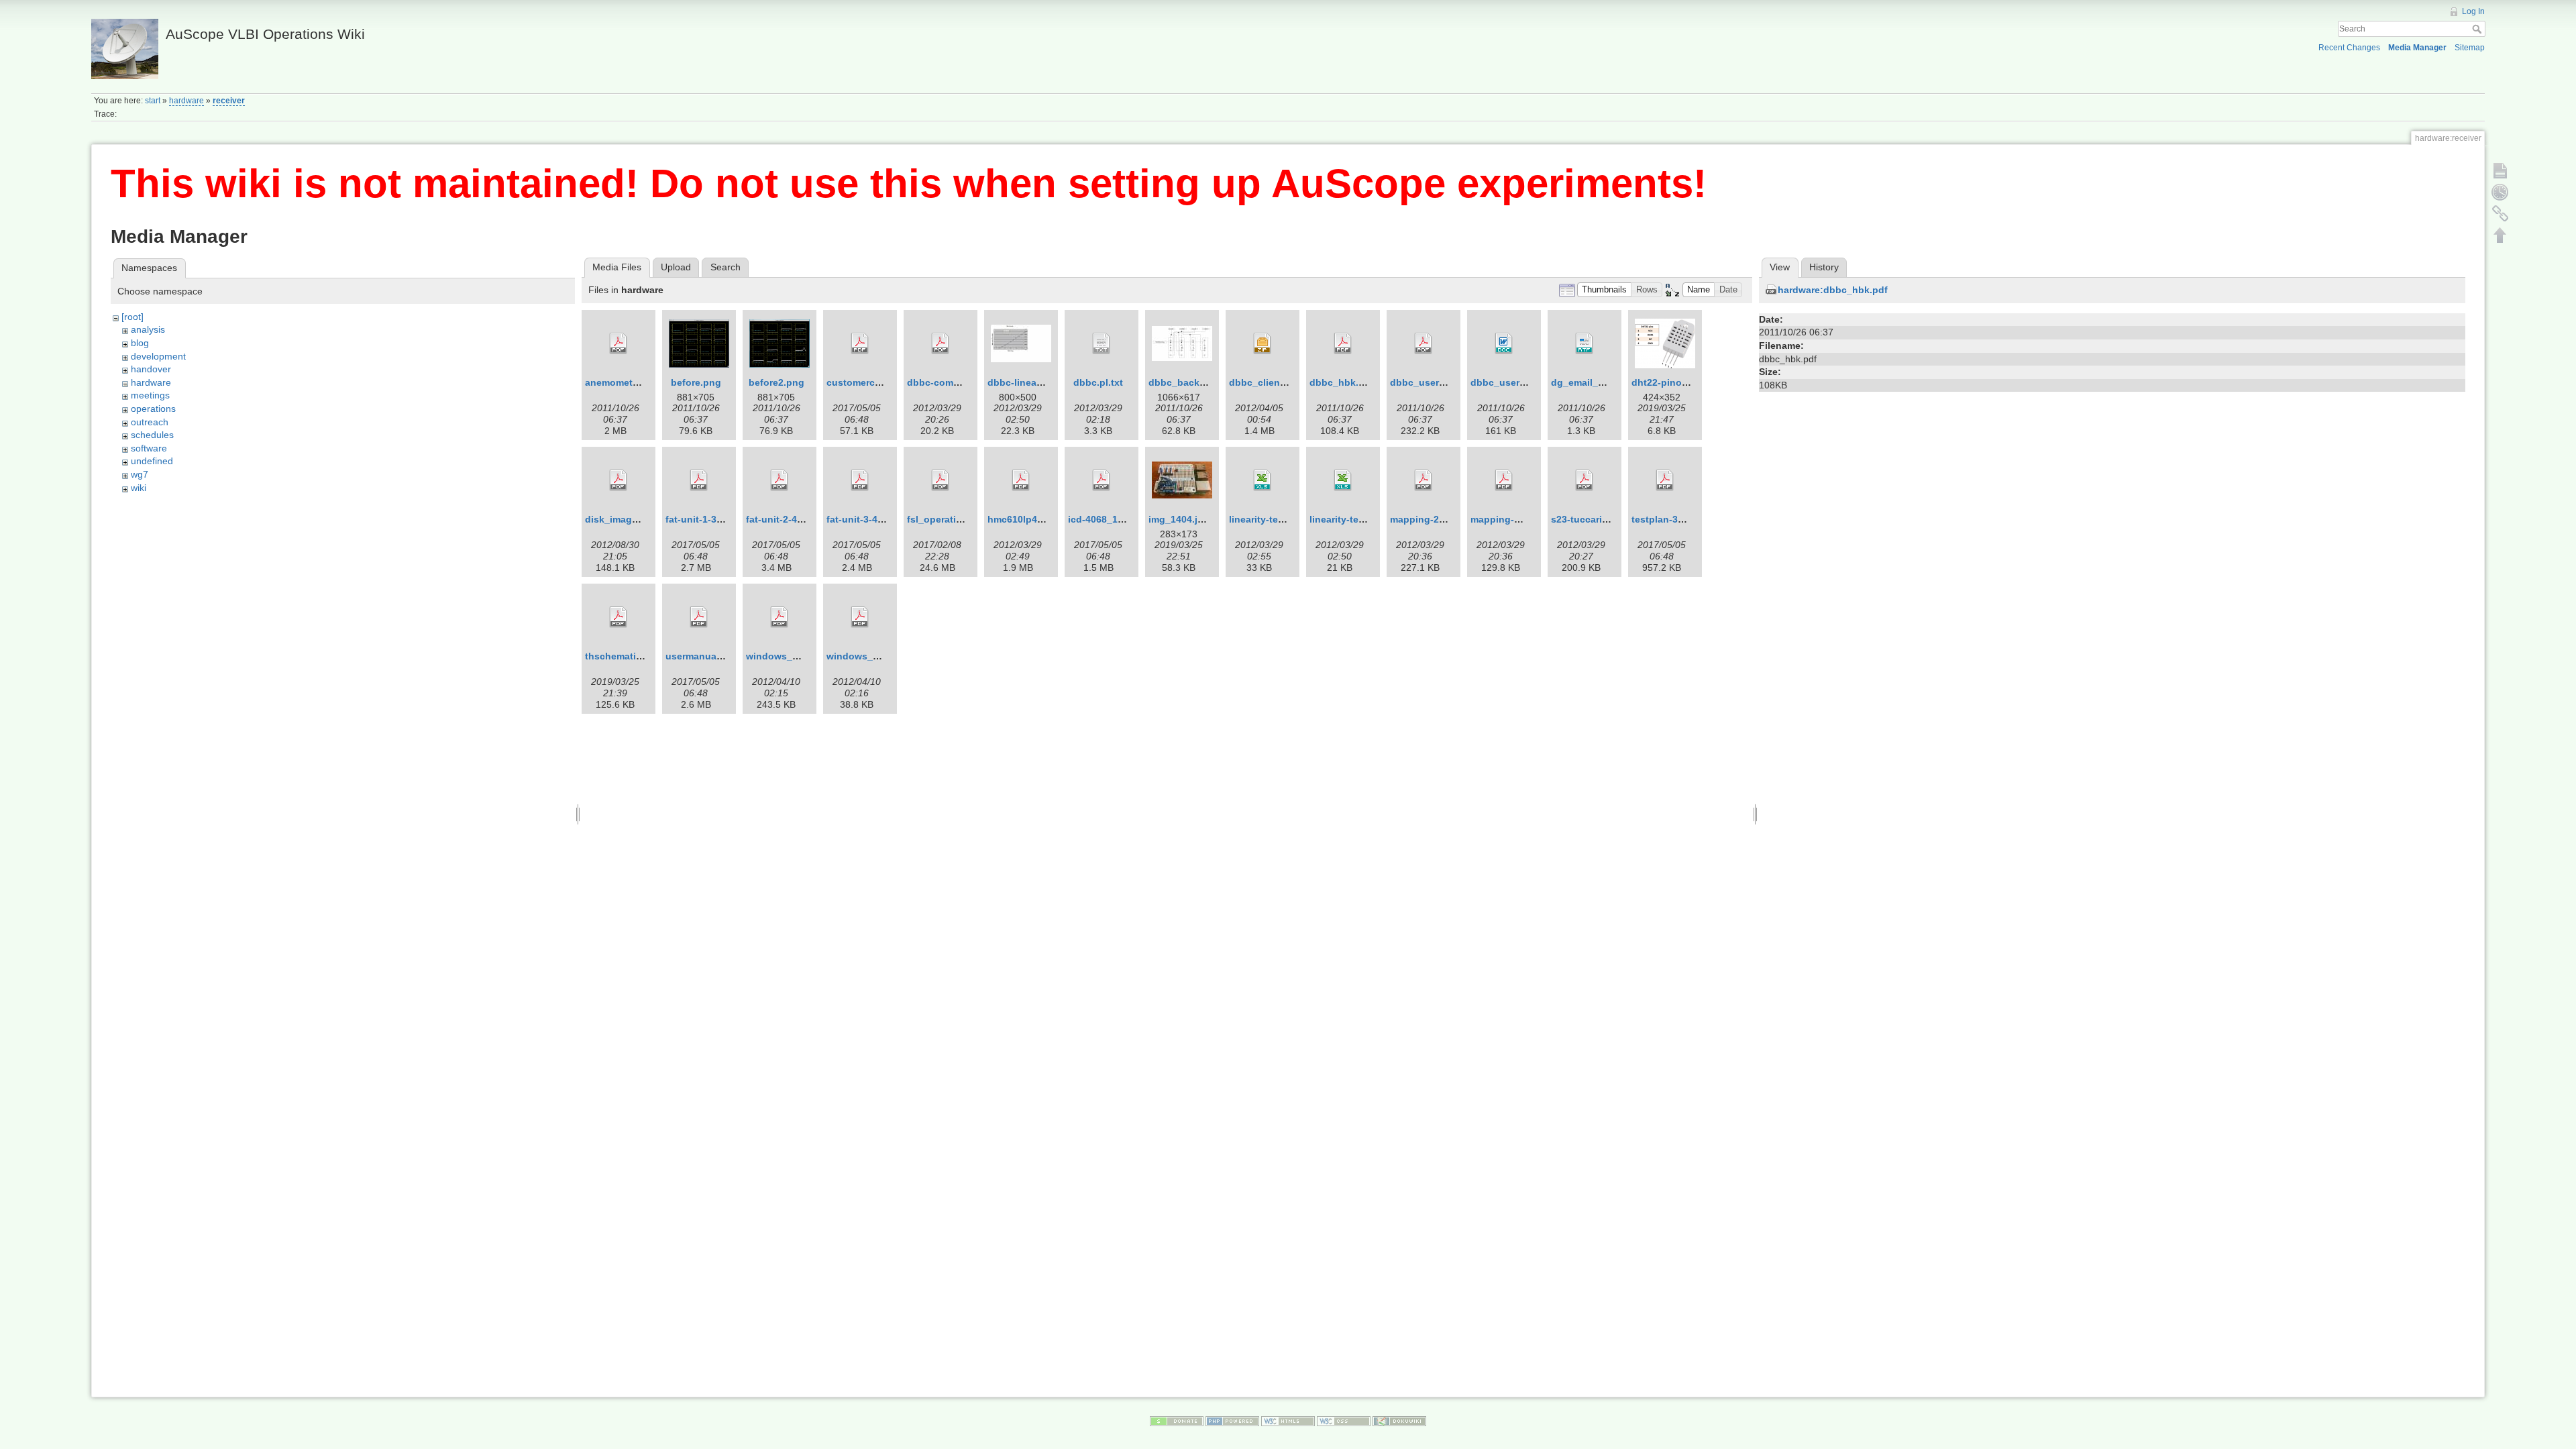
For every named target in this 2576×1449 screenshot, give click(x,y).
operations (153, 409)
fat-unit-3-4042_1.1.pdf (878, 519)
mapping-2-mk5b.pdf (1438, 519)
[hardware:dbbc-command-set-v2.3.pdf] (941, 343)
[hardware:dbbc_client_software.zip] (1263, 343)
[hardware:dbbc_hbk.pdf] (1343, 343)
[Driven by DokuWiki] (1399, 1420)
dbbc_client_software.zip (1287, 382)
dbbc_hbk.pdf (1342, 382)
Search (2478, 29)
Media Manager (2417, 48)
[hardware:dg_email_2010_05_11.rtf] (1585, 343)
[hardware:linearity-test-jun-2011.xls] (1343, 480)
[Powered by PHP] (1232, 1420)
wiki (139, 488)
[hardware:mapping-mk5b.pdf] (1504, 480)
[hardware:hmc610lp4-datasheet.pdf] (1021, 480)
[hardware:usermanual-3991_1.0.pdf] (699, 617)
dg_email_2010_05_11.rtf (1607, 382)
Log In (2473, 11)
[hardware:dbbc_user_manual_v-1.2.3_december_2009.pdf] (1424, 343)
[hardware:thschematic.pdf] (619, 617)
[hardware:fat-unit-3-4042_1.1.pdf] (860, 480)
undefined (152, 461)
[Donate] (1177, 1420)
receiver (229, 101)
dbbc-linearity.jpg (1028, 382)
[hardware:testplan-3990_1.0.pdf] (1665, 480)
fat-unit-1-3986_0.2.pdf (717, 519)
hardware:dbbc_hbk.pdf (1833, 290)
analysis (148, 329)
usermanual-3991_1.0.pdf (723, 656)
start (153, 101)
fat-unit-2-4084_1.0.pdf (798, 519)
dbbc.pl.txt (1098, 382)
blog (140, 343)
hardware (186, 101)
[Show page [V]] (2500, 170)
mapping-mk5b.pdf (1514, 519)
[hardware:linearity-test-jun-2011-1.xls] (1263, 480)
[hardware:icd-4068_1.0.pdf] (1102, 480)
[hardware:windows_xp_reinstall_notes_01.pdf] (780, 617)
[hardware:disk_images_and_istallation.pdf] (619, 480)
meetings (150, 395)
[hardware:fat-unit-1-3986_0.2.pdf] (699, 480)
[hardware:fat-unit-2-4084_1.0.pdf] (780, 480)
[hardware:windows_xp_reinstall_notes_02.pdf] (860, 617)
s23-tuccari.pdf (1586, 519)
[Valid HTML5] (1288, 1420)
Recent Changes (2349, 48)
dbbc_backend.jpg (1191, 382)
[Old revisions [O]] (2500, 192)
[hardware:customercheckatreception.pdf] (860, 343)
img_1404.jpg (1179, 519)
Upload (676, 267)
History (1824, 267)
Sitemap (2470, 48)
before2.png (776, 382)
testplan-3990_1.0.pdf (1681, 519)
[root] (132, 317)
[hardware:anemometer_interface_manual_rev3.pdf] (619, 343)
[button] (1605, 290)
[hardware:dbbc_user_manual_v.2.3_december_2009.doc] (1504, 343)
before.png (696, 382)
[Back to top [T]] (2500, 235)
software (149, 448)
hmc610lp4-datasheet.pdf (1046, 519)
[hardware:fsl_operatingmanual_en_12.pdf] (941, 480)
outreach (150, 422)
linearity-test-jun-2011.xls (1367, 519)
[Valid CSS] (1344, 1420)
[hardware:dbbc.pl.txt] (1102, 343)
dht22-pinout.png (1672, 382)
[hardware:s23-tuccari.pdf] (1585, 480)
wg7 (140, 474)
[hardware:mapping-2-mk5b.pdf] (1424, 480)
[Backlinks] (2500, 213)
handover (151, 369)
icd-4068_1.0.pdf (1106, 519)
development (158, 356)
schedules (152, 435)
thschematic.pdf (622, 656)
